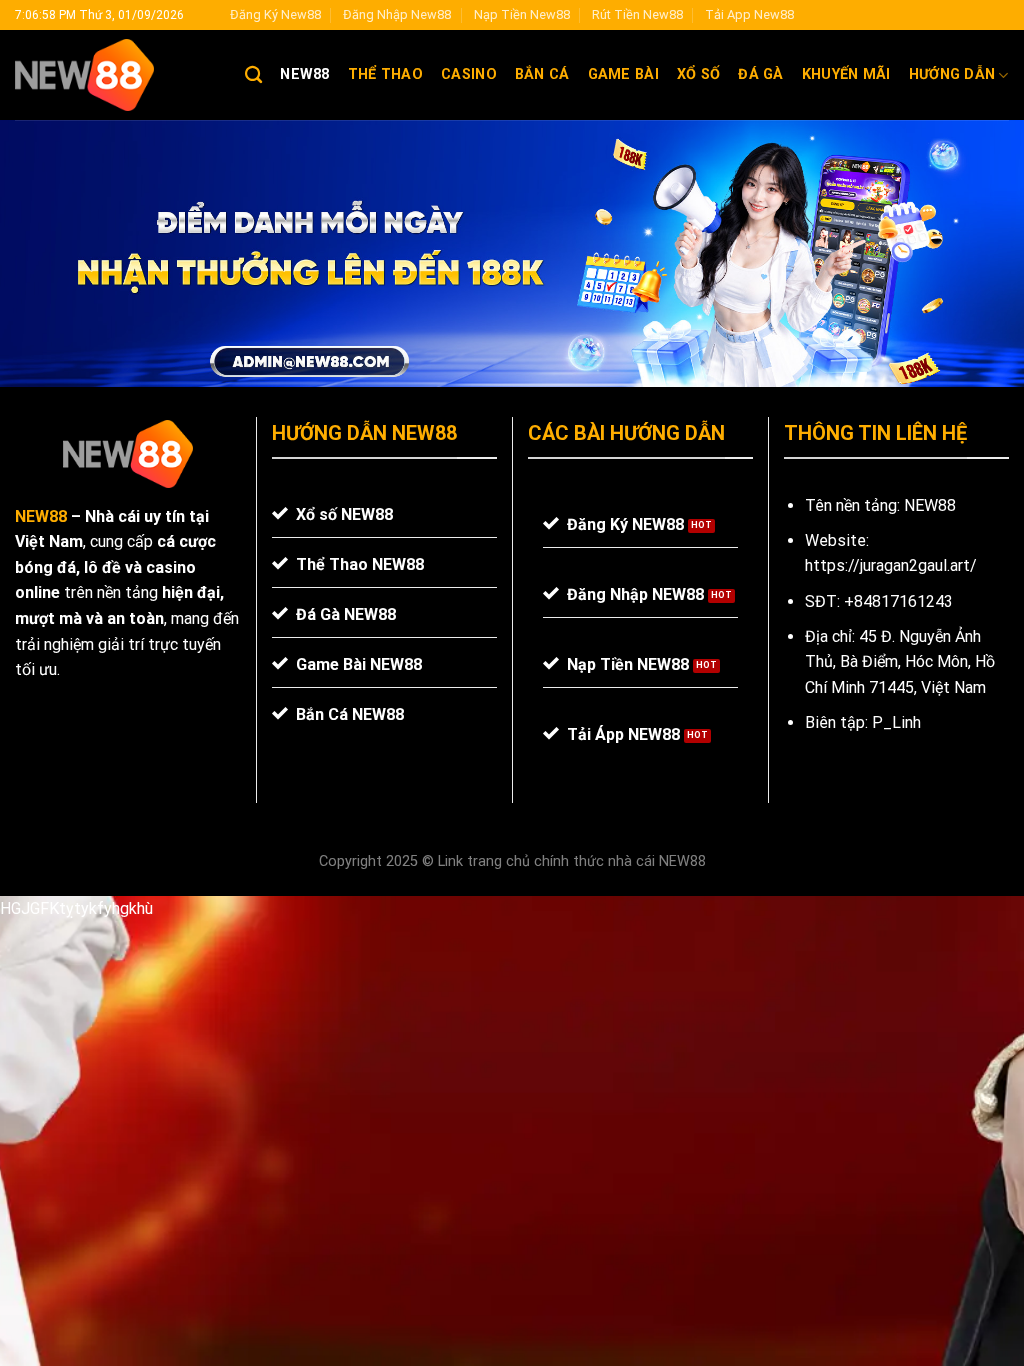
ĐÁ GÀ (760, 74)
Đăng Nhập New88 (397, 14)
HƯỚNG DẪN (952, 74)
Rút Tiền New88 (637, 14)
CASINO (469, 74)
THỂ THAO (385, 74)
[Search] (253, 75)
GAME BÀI (623, 74)
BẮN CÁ (542, 74)
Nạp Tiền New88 (522, 14)
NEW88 (304, 74)
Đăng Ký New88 (275, 14)
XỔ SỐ (698, 74)
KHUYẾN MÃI (846, 74)
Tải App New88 (749, 14)
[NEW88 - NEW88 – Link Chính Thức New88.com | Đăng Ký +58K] (115, 75)
